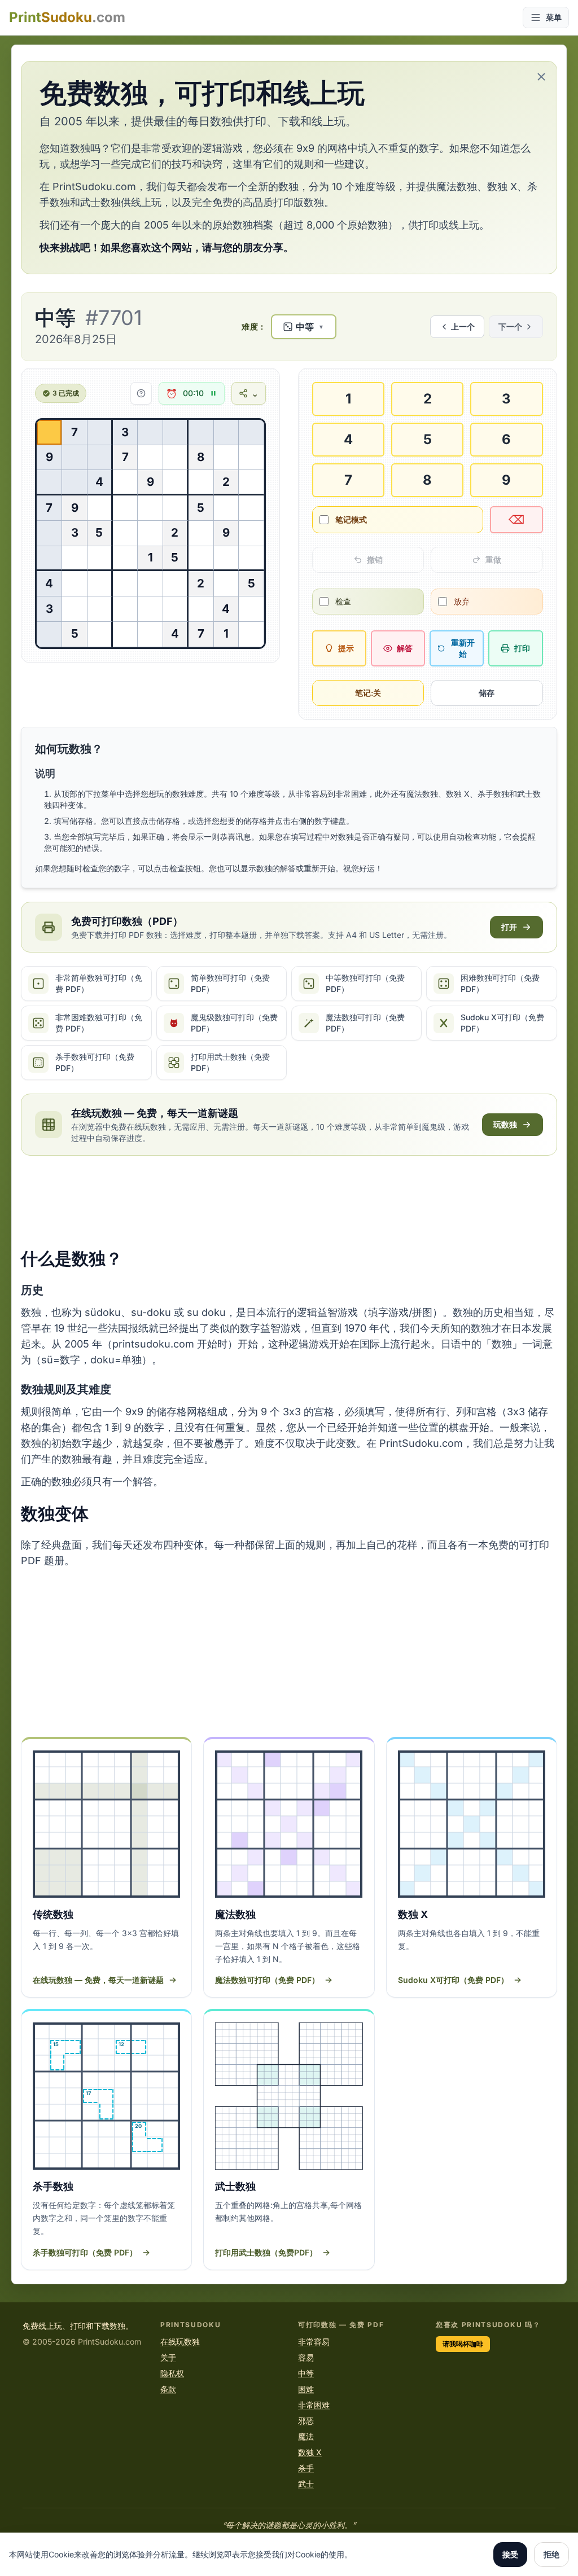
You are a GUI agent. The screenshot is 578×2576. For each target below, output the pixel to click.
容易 (306, 2357)
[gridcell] (49, 433)
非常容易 (314, 2342)
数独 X (310, 2452)
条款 (168, 2389)
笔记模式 (351, 519)
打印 (522, 648)
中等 (306, 2373)
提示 (346, 648)
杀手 (306, 2468)
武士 (306, 2484)
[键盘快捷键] (141, 393)
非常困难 (314, 2405)
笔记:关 (368, 693)
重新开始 (463, 648)
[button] (304, 327)
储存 (487, 693)
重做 (493, 559)
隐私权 (172, 2373)
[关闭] (541, 77)
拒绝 (551, 2554)
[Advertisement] (289, 1202)
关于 (168, 2357)
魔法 (306, 2436)
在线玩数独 (180, 2342)
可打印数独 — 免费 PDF (341, 2325)
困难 (306, 2389)
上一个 (463, 326)
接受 (510, 2554)
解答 (405, 648)
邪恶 (306, 2421)
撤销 (375, 559)
